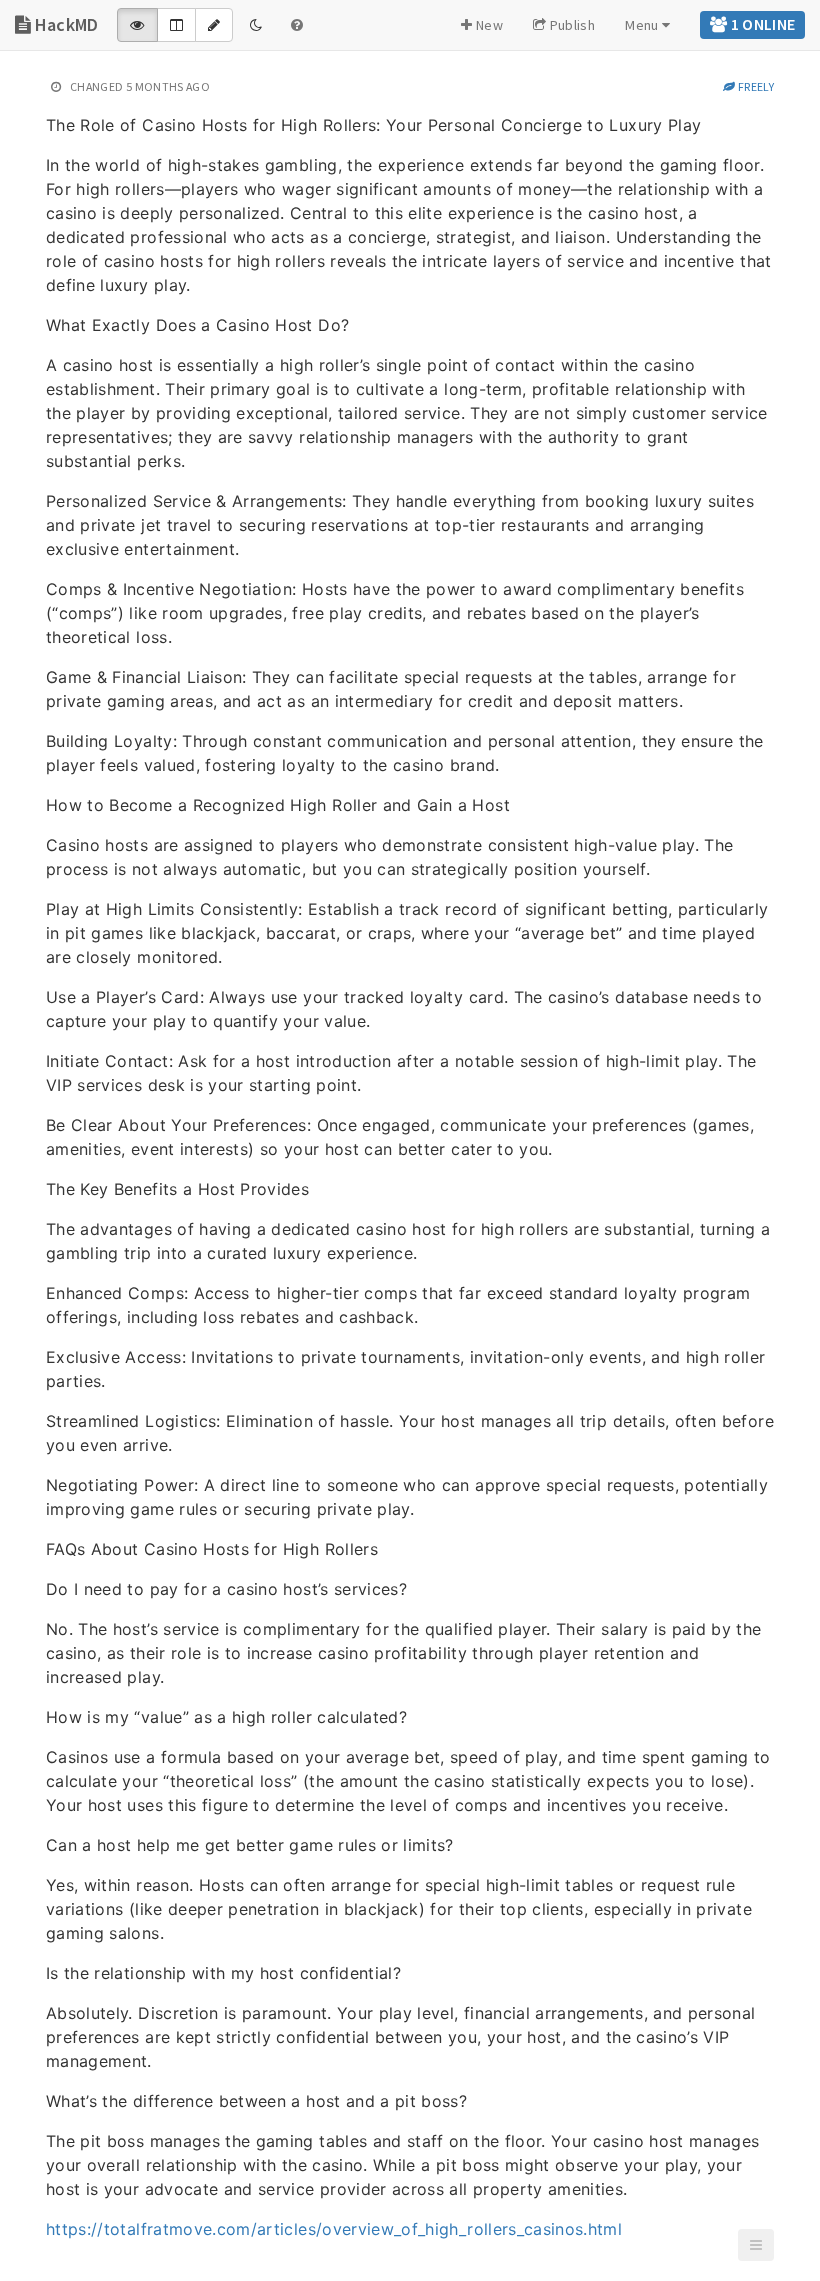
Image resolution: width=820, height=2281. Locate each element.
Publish (570, 25)
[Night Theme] (256, 25)
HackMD (64, 24)
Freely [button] (755, 86)
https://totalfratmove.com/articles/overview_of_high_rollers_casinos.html (334, 2229)
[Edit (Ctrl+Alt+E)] (214, 25)
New (488, 25)
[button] (756, 2245)
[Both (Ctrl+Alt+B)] (176, 25)
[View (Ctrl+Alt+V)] (137, 25)
